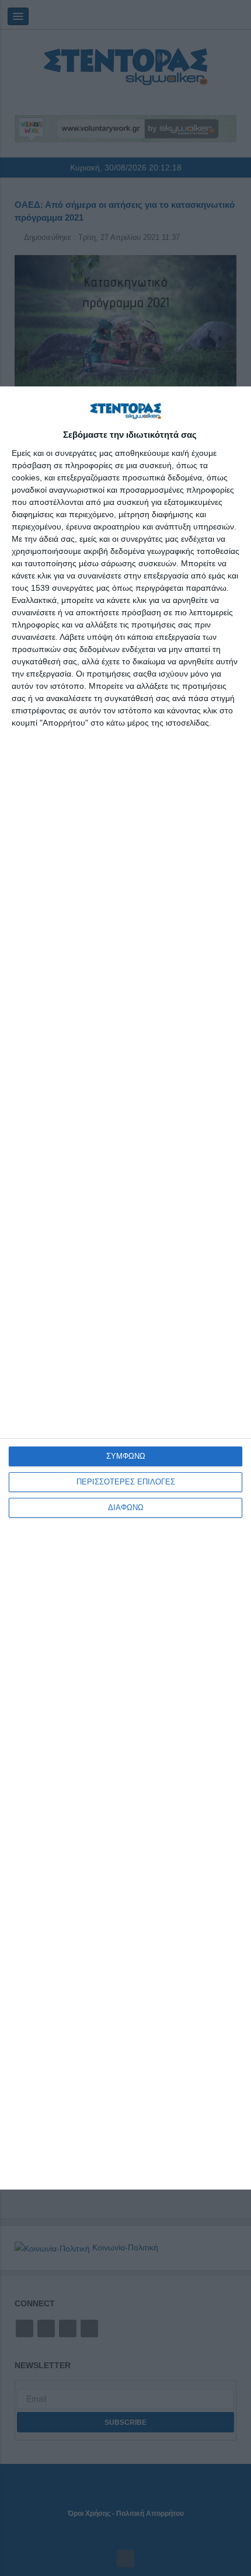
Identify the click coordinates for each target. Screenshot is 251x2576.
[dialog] (125, 1288)
